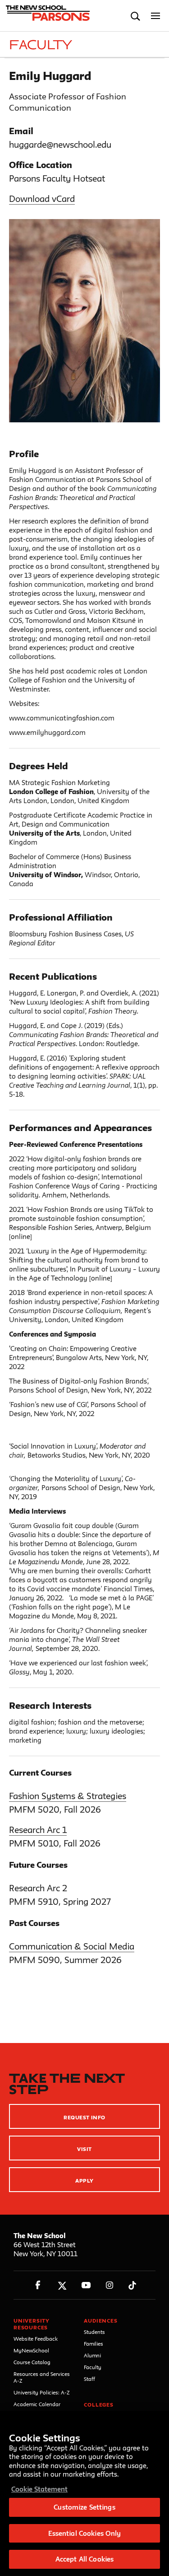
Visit (84, 2149)
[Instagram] (110, 2285)
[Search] (135, 16)
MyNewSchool (31, 2350)
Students (94, 2332)
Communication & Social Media (72, 1946)
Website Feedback (36, 2339)
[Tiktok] (132, 2285)
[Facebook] (38, 2285)
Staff (89, 2379)
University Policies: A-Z (42, 2392)
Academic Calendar (37, 2404)
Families (94, 2344)
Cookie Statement (39, 2489)
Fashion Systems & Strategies (68, 1796)
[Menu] (156, 16)
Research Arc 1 (38, 1830)
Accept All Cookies (84, 2559)
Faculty (93, 2367)
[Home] (46, 16)
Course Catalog (32, 2362)
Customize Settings (84, 2507)
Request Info (84, 2117)
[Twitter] (62, 2285)
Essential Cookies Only (85, 2533)
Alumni (92, 2355)
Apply (84, 2181)
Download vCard (42, 199)
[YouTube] (86, 2285)
